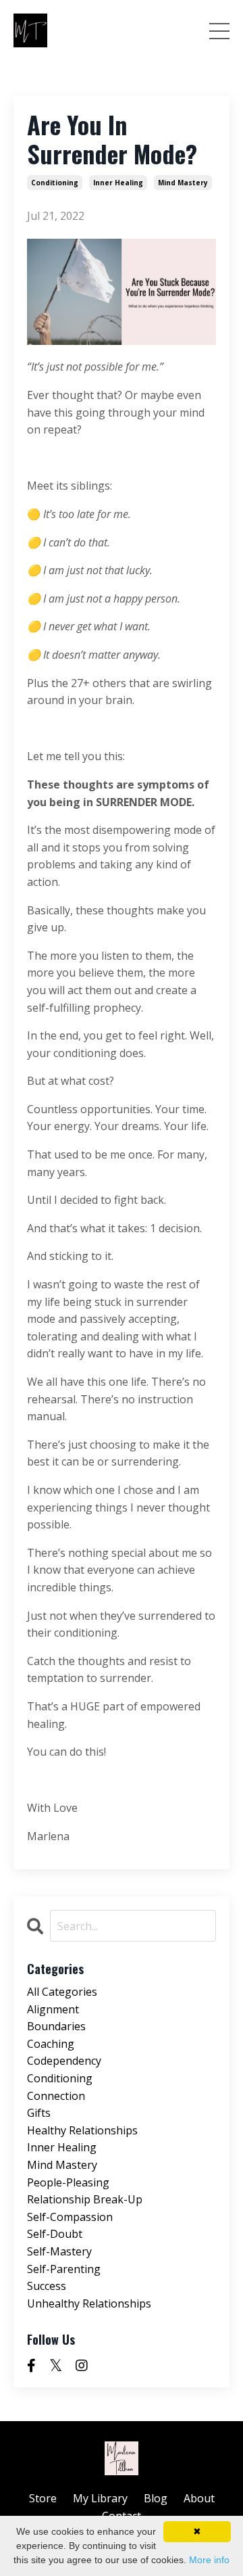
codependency (64, 2061)
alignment (53, 2009)
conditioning (55, 183)
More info (209, 2560)
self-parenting (64, 2269)
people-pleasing (68, 2182)
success (47, 2286)
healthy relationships (82, 2130)
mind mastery (183, 183)
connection (56, 2096)
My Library (100, 2498)
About (199, 2498)
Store (43, 2498)
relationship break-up (85, 2199)
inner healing (118, 183)
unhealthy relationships (89, 2303)
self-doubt (55, 2234)
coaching (51, 2044)
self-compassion (70, 2217)
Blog (156, 2498)
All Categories (62, 1992)
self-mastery (59, 2251)
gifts (39, 2113)
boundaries (56, 2026)
